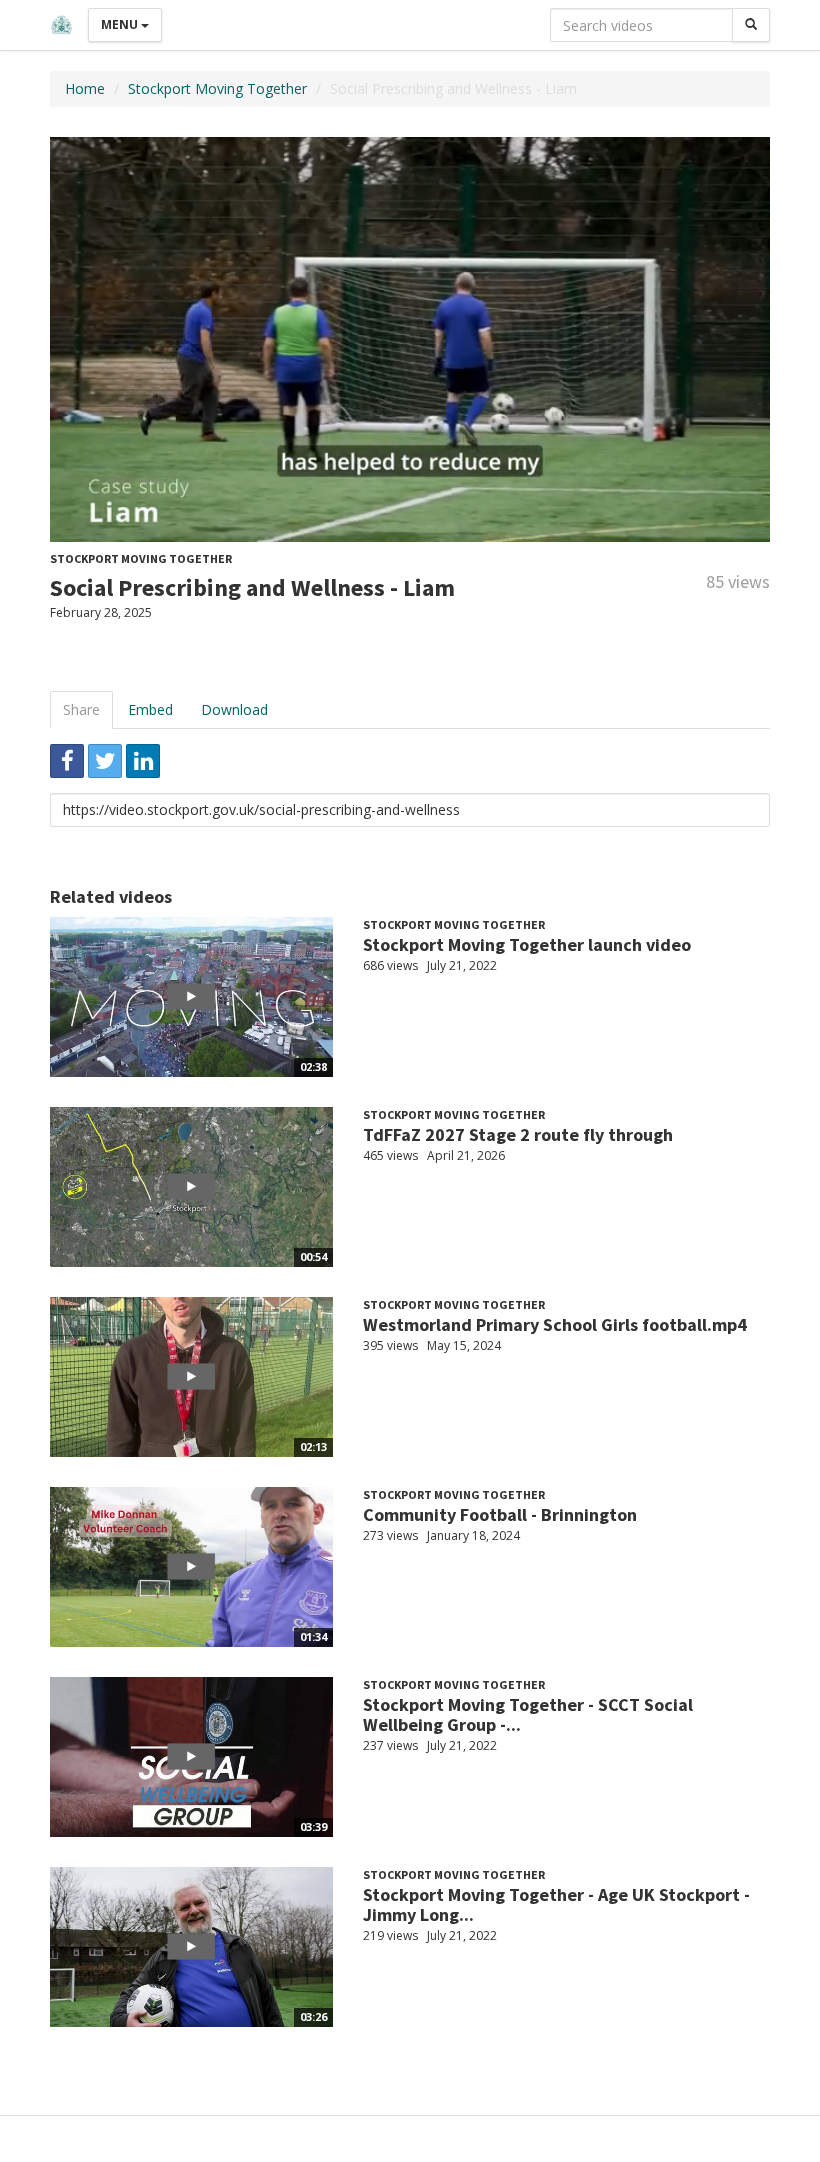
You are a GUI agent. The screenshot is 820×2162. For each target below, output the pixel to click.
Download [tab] (234, 709)
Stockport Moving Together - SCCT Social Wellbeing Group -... (528, 1714)
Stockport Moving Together (217, 88)
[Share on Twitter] (105, 761)
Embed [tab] (150, 709)
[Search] (751, 25)
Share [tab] (81, 709)
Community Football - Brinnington (500, 1514)
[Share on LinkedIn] (143, 761)
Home (85, 88)
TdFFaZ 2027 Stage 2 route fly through (518, 1134)
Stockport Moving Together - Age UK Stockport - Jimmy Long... (556, 1904)
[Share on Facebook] (67, 761)
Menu (121, 24)
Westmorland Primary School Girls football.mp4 (555, 1324)
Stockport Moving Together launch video (527, 944)
